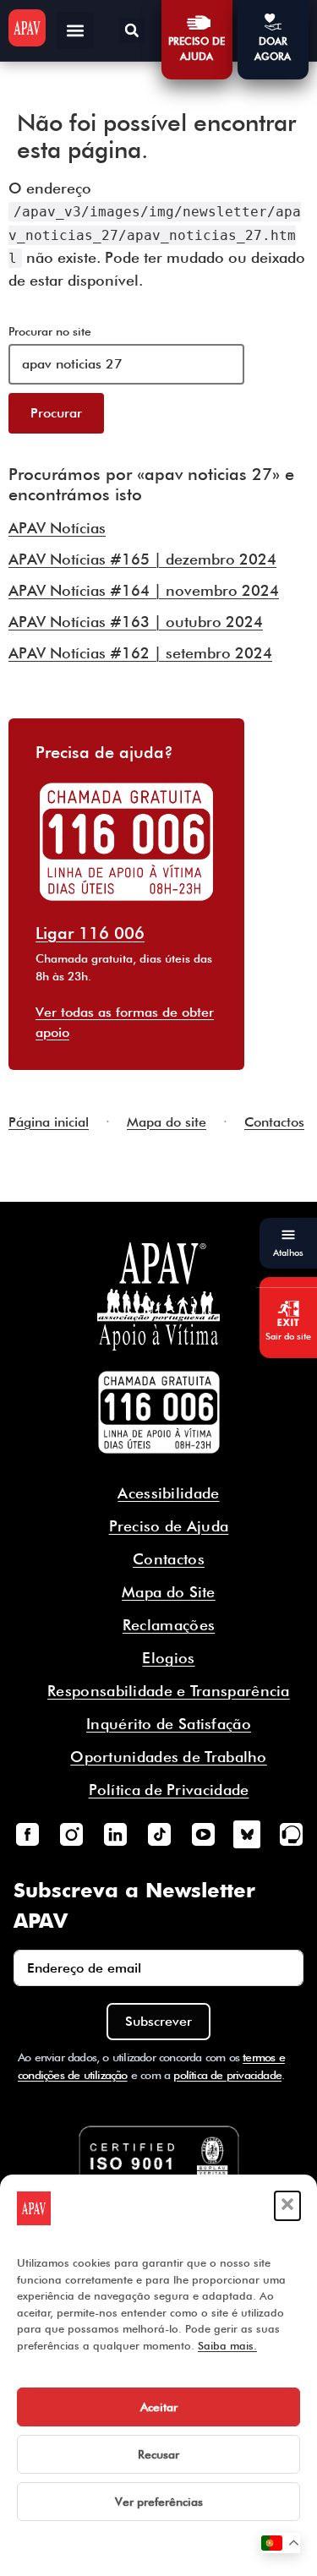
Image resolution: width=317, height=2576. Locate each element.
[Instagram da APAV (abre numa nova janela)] (71, 1834)
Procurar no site (50, 331)
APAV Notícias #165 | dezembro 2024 (142, 559)
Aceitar (159, 2407)
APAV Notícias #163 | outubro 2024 (136, 622)
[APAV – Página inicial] (27, 28)
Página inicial (49, 1122)
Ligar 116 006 (90, 933)
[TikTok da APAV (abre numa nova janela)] (159, 1834)
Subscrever (158, 2021)
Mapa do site (167, 1122)
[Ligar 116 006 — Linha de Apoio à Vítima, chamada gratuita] (159, 1412)
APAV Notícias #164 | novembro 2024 (144, 590)
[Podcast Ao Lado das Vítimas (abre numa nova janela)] (291, 1834)
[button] (287, 2206)
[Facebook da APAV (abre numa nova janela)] (27, 1834)
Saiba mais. (227, 2345)
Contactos (274, 1122)
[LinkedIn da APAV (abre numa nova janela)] (115, 1834)
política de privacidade (227, 2075)
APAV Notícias (57, 528)
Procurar (56, 413)
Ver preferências (159, 2502)
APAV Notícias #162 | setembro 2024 (140, 653)
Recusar (158, 2454)
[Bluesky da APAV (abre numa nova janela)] (247, 1834)
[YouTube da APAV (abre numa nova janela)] (203, 1834)
